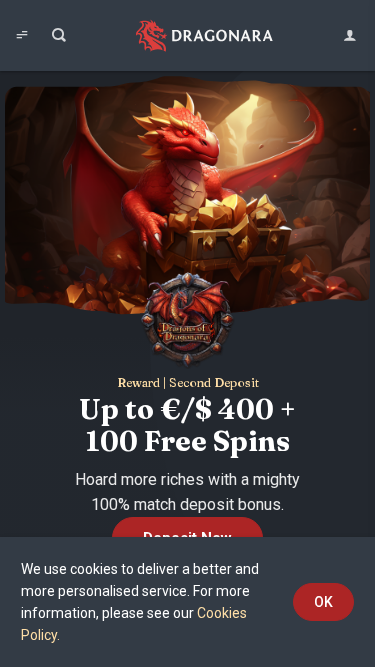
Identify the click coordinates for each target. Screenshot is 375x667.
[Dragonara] (204, 35)
